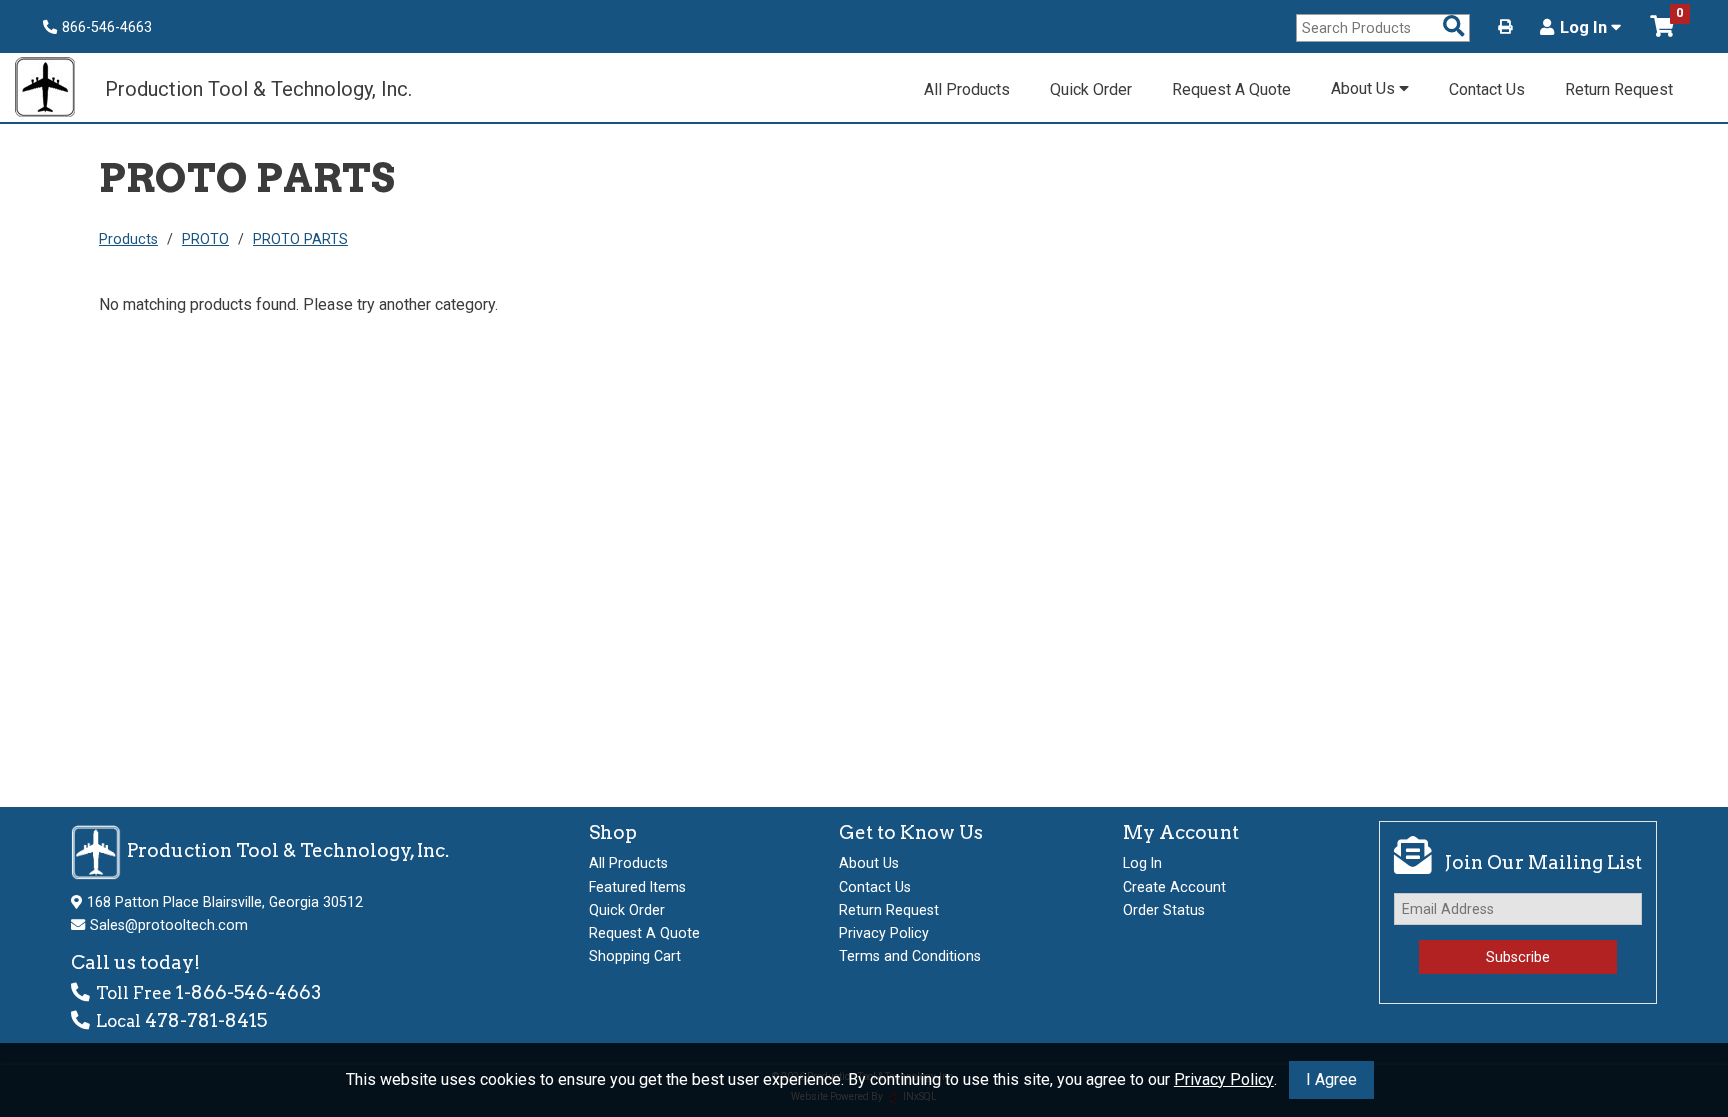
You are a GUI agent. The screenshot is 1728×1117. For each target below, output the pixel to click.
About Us (1365, 88)
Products (128, 239)
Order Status (1164, 910)
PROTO (205, 239)
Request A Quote (1231, 89)
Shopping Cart (635, 956)
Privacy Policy (1224, 1079)
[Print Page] (1505, 27)
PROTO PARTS (300, 239)
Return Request (1619, 89)
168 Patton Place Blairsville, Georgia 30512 (225, 902)
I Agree (1331, 1079)
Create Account (1174, 887)
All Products (967, 89)
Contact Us (1487, 89)
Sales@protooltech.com (169, 925)
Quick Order (1091, 89)
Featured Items (637, 887)
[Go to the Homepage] (55, 89)
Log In (1585, 28)
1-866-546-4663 (248, 992)
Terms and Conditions (910, 956)
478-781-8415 (206, 1020)
